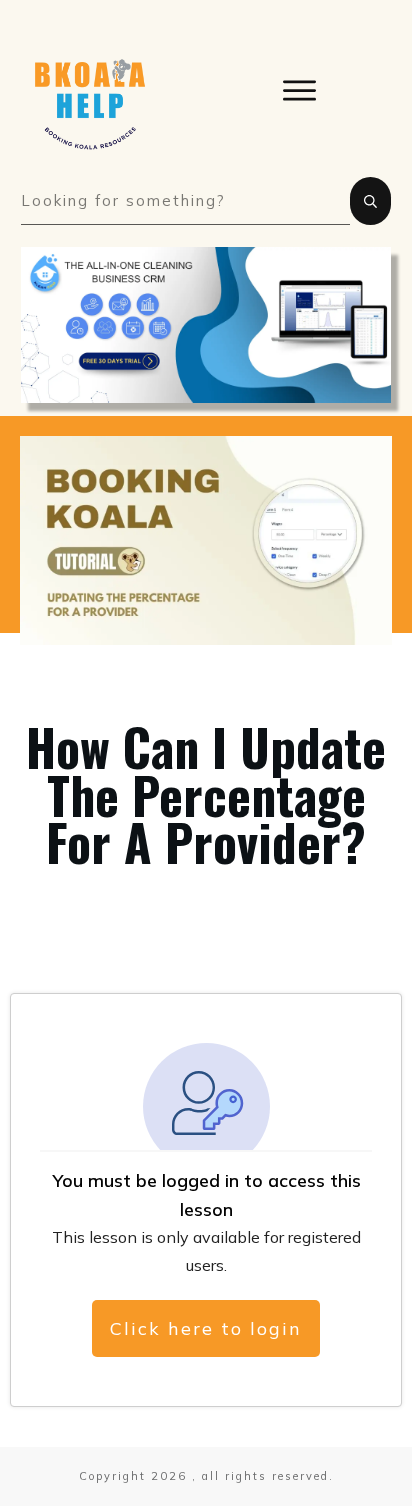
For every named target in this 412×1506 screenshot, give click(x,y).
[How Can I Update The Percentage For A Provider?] (206, 540)
